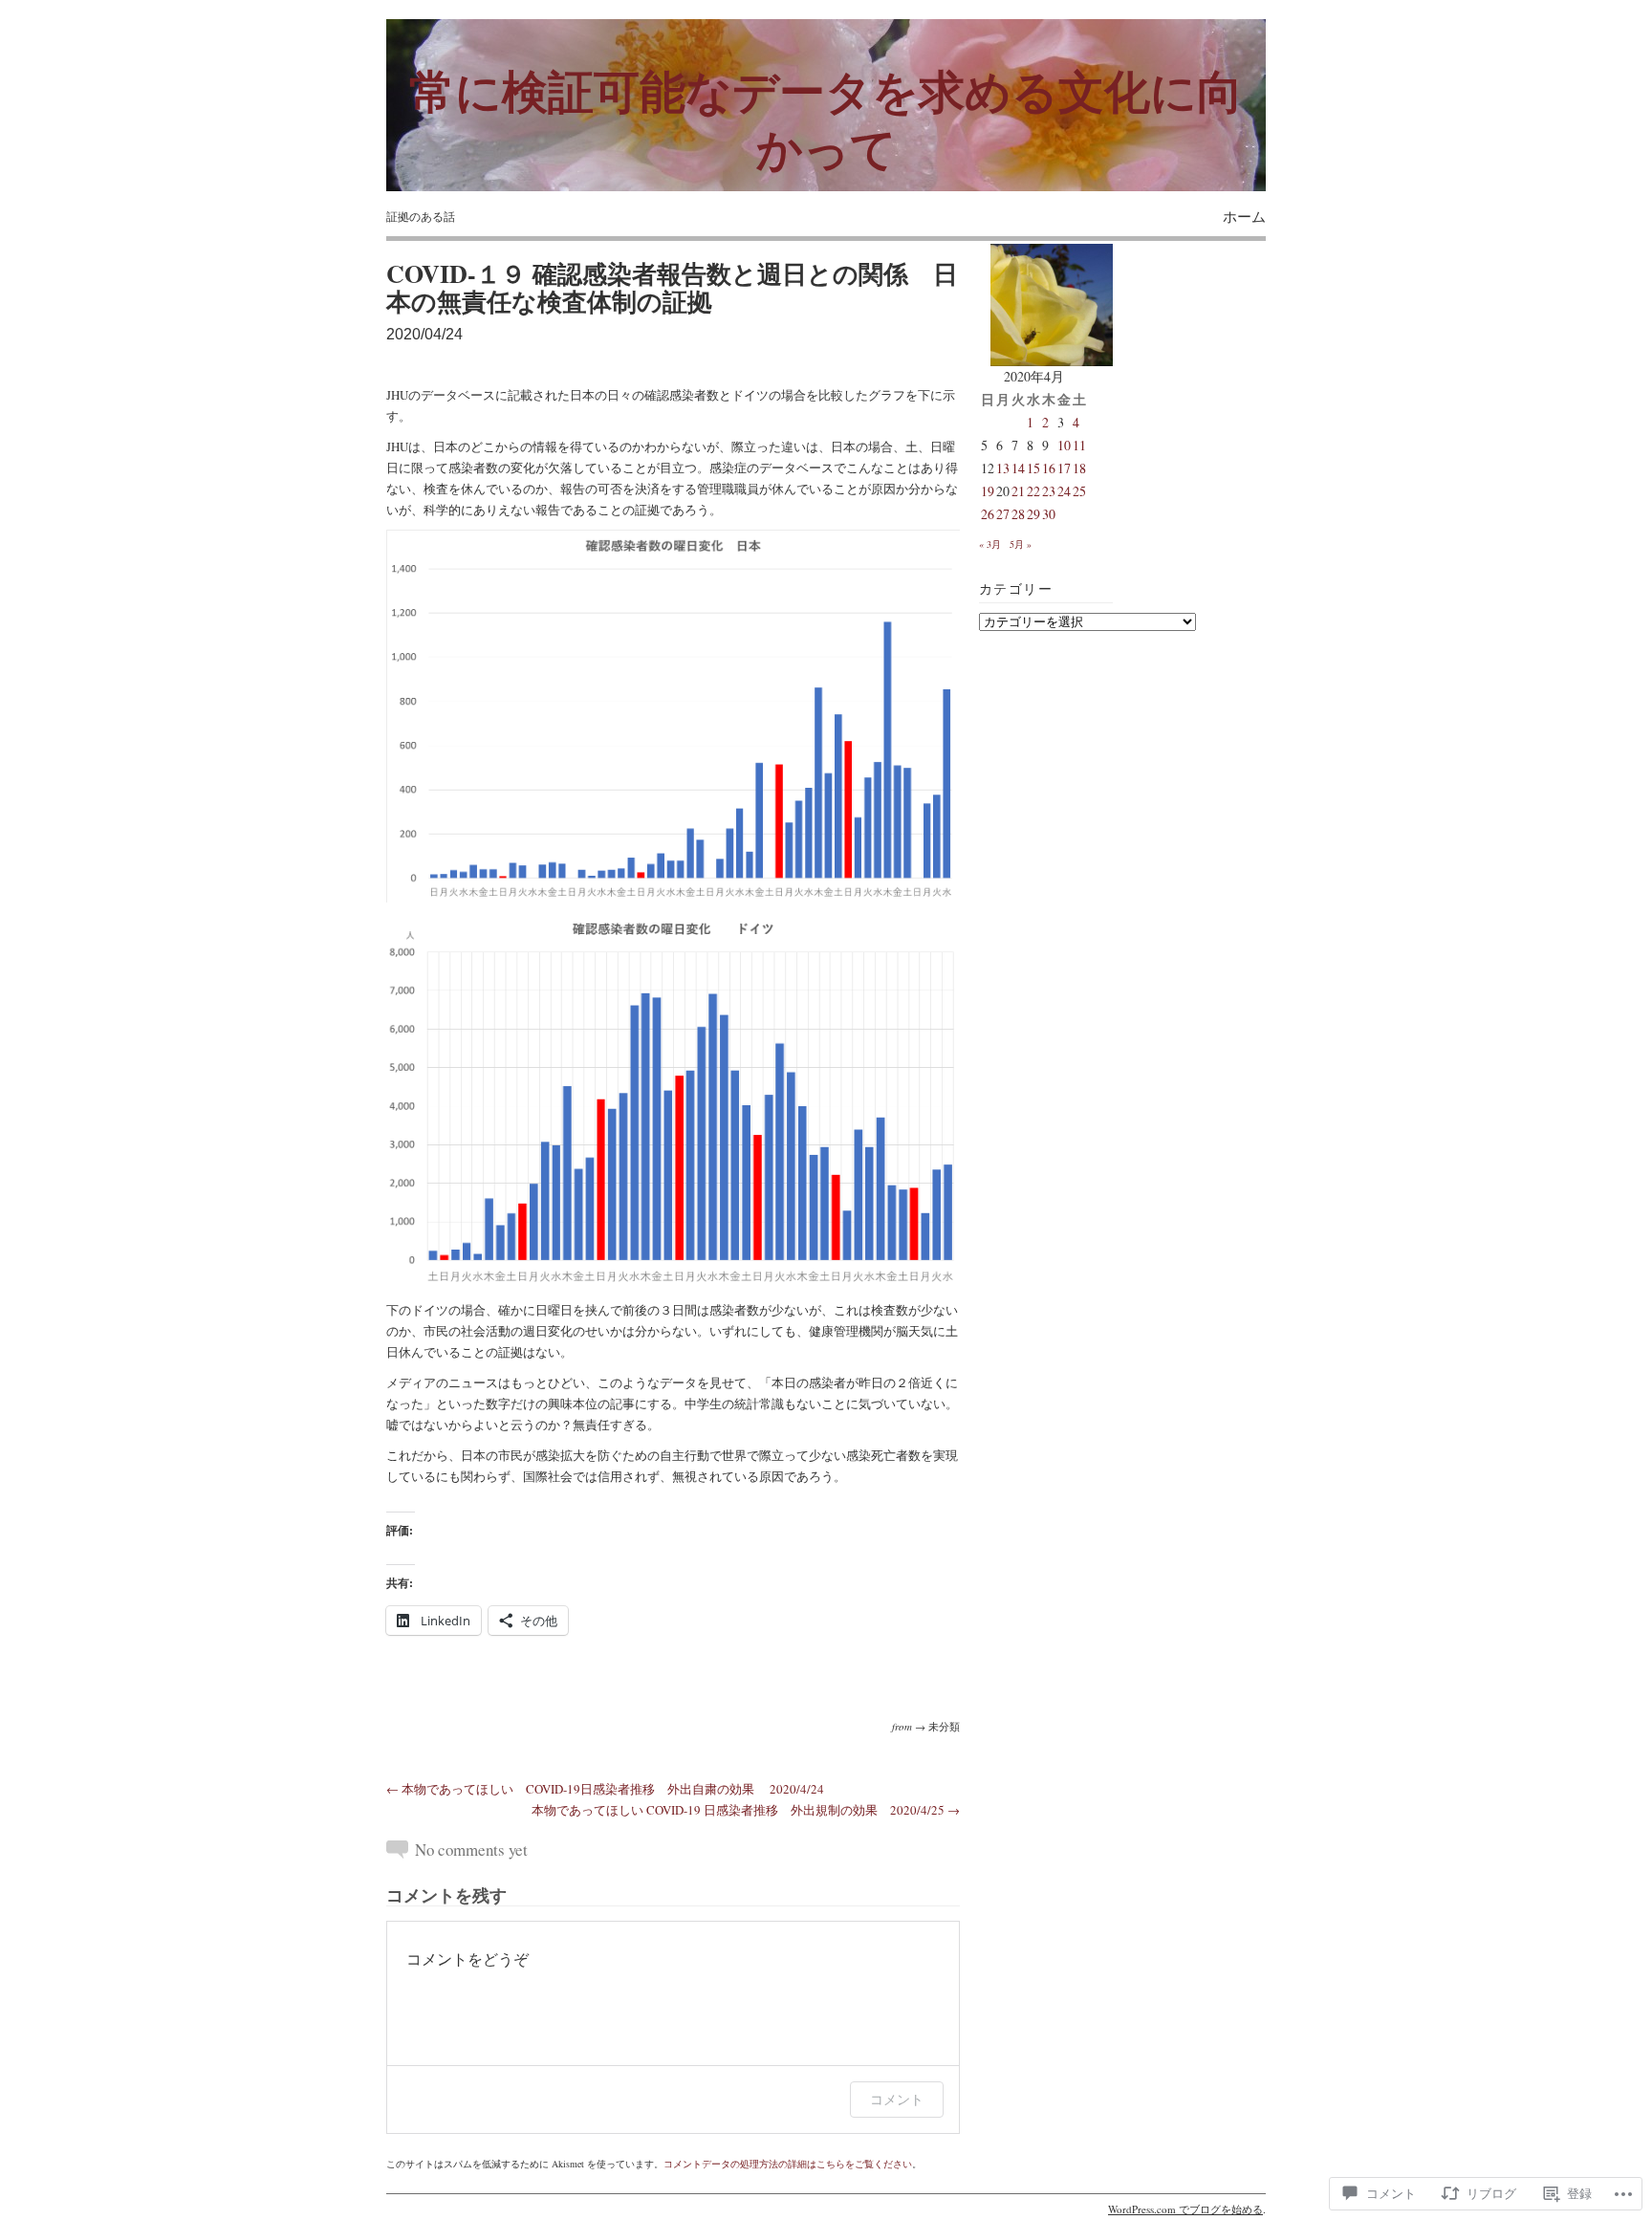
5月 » (1021, 544)
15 (1033, 468)
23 (1049, 491)
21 (1018, 491)
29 (1033, 514)
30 (1049, 514)
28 (1018, 514)
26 (988, 514)
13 (1003, 468)
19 (988, 491)
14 (1018, 468)
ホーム (1244, 216)
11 (1079, 445)
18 (1079, 468)
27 (1003, 514)
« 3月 (990, 544)
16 (1049, 468)
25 (1079, 491)
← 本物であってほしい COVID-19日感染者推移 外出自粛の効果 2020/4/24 (605, 1789)
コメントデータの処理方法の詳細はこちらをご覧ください (788, 2164)
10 (1064, 445)
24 (1064, 491)
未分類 (944, 1726)
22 (1033, 491)
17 (1064, 468)
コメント (897, 2099)
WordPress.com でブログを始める (1185, 2209)
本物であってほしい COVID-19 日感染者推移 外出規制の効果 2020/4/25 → (746, 1810)
